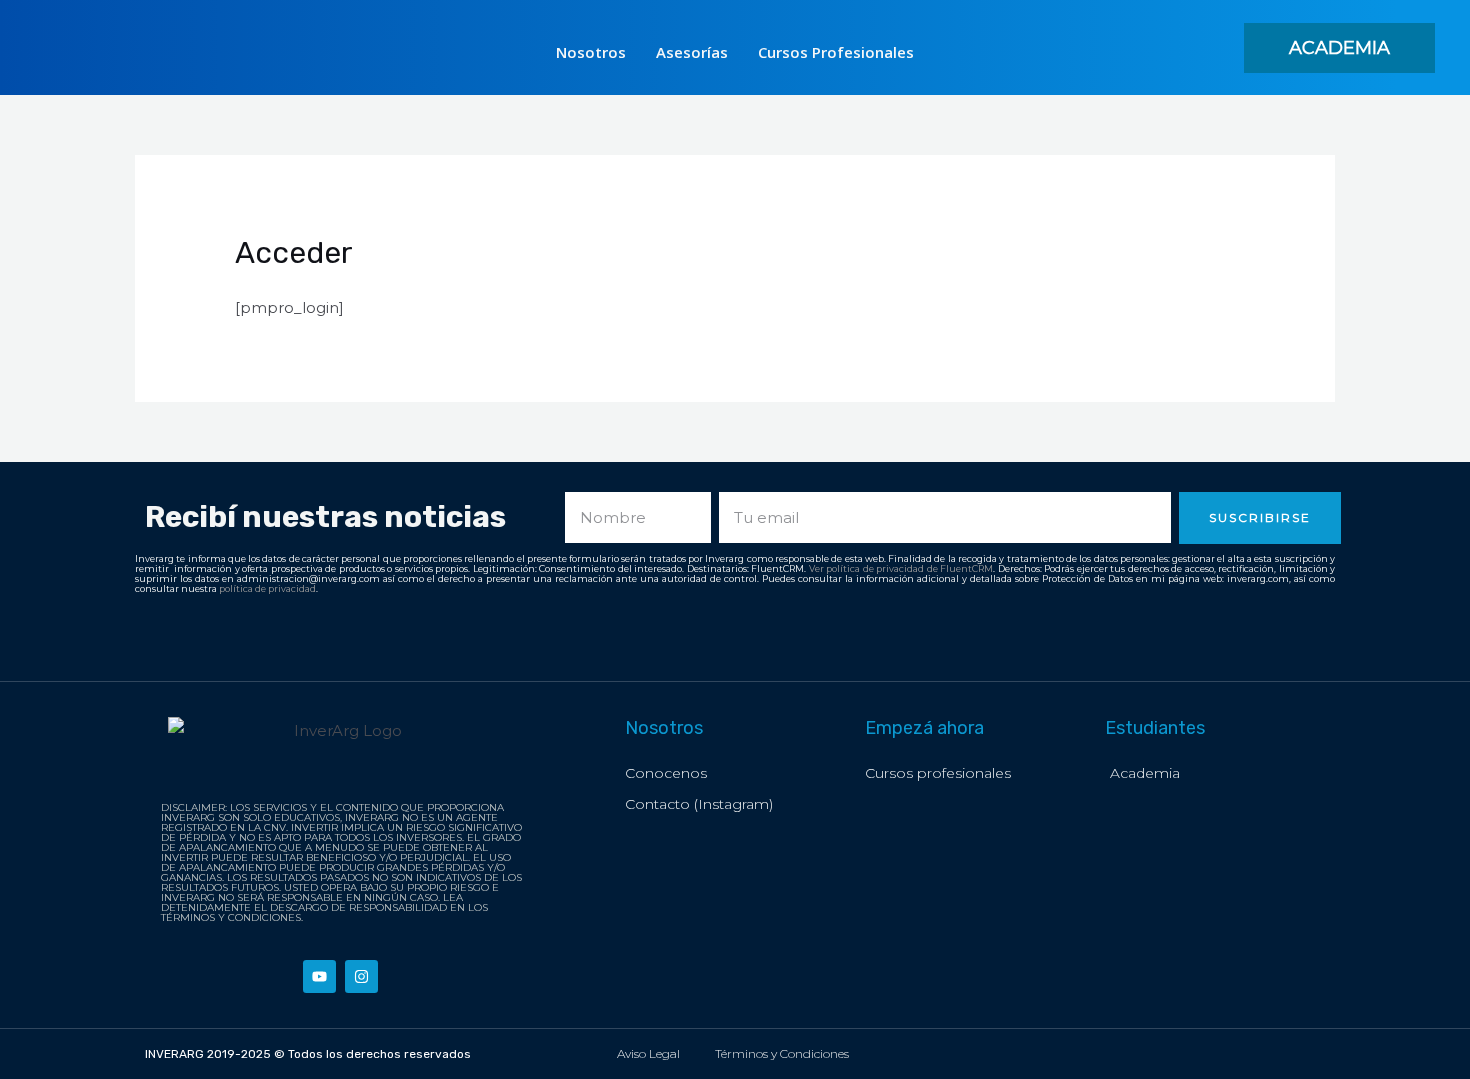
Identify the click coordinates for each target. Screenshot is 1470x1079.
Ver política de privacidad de (875, 568)
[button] (1339, 48)
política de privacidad (267, 588)
